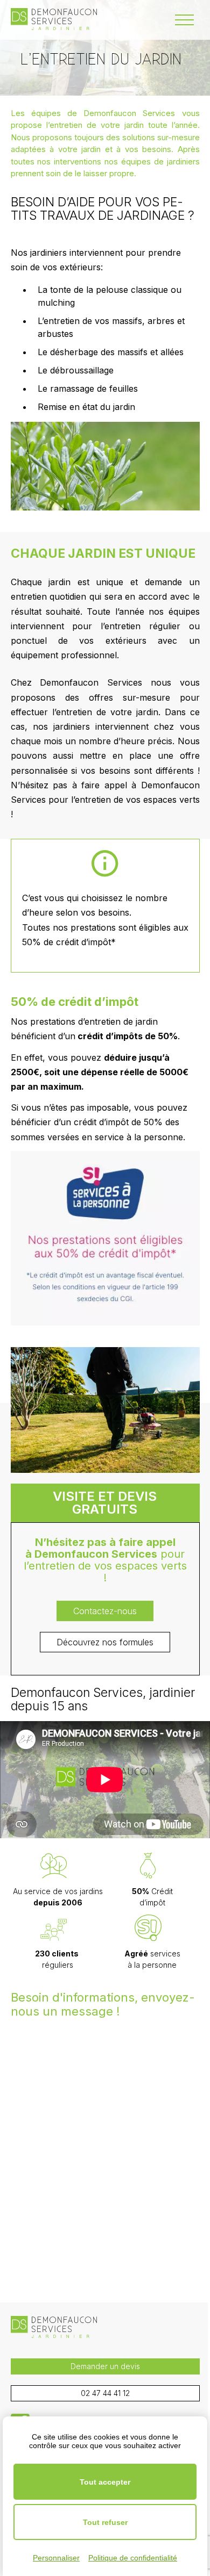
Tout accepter (105, 2482)
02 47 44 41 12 (105, 2393)
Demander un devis (105, 2366)
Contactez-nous (105, 1611)
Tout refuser (105, 2522)
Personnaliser (56, 2558)
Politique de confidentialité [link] (133, 2558)
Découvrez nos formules (105, 1642)
